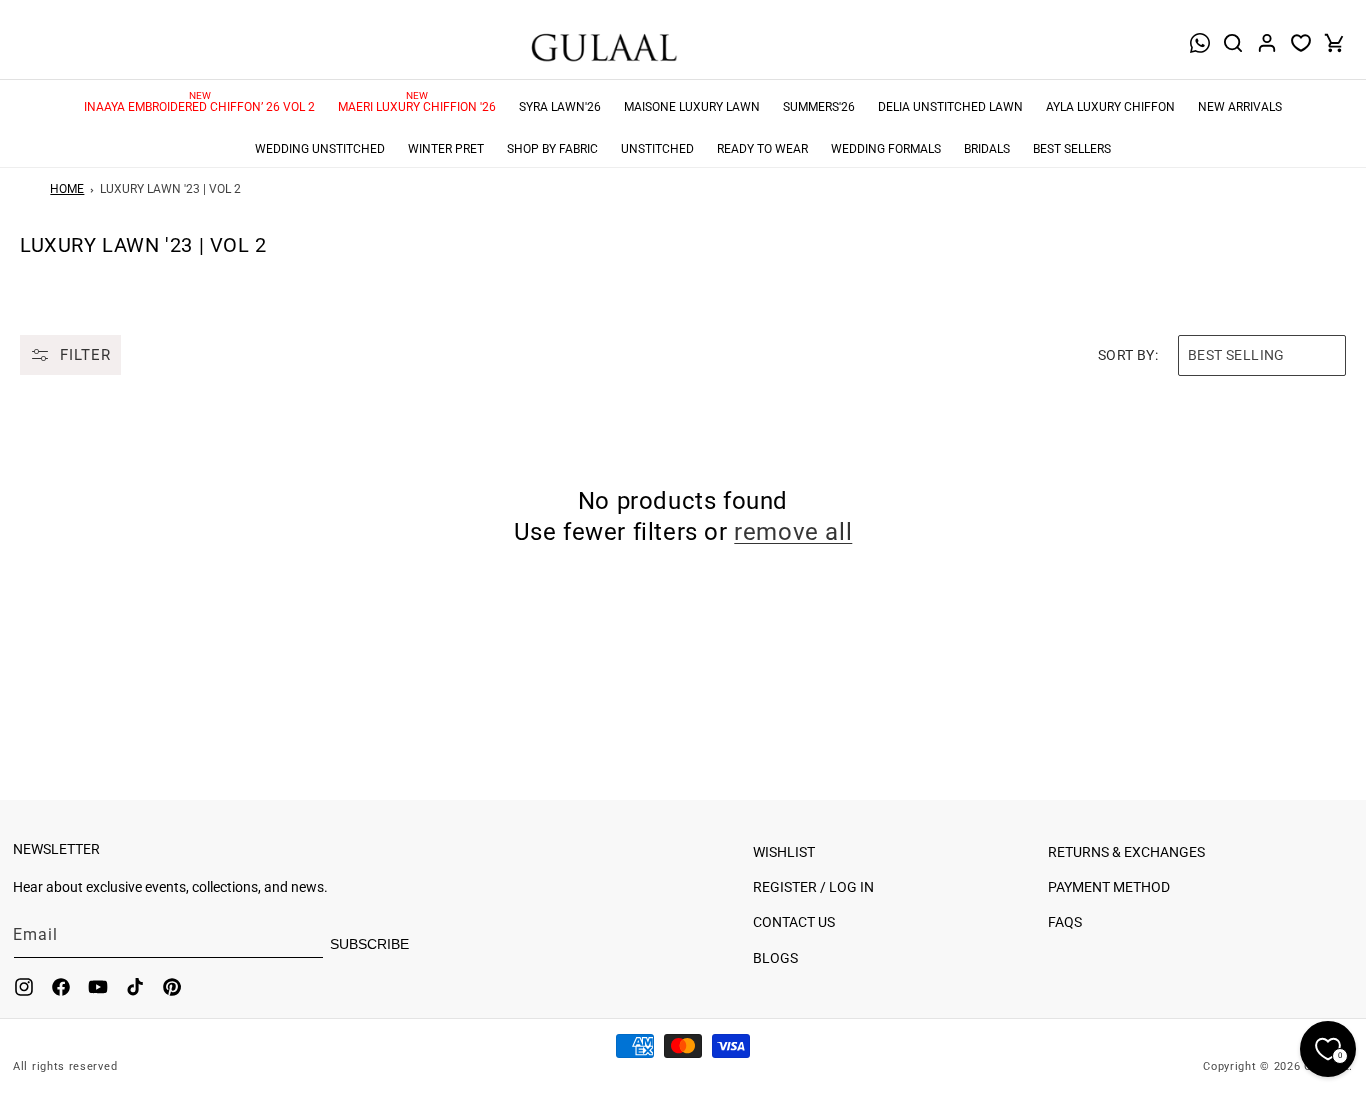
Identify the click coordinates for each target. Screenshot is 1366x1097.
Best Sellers (1072, 149)
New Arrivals (1240, 107)
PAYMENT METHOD (1109, 887)
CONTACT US (794, 922)
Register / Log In (813, 887)
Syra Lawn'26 (560, 107)
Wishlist (784, 852)
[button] (1233, 43)
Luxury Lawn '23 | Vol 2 (170, 189)
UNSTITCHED (657, 149)
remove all (793, 532)
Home (67, 189)
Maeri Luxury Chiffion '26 (417, 107)
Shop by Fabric (552, 149)
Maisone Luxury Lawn (692, 107)
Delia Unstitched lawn (950, 107)
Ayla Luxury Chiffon (1110, 107)
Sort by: (1128, 355)
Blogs (775, 958)
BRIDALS (987, 149)
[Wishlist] (1301, 43)
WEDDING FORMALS (886, 149)
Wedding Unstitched (320, 149)
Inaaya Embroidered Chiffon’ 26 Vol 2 (199, 107)
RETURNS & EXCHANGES (1126, 852)
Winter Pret (446, 149)
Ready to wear (762, 149)
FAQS (1065, 922)
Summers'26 (819, 107)
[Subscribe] (392, 944)
